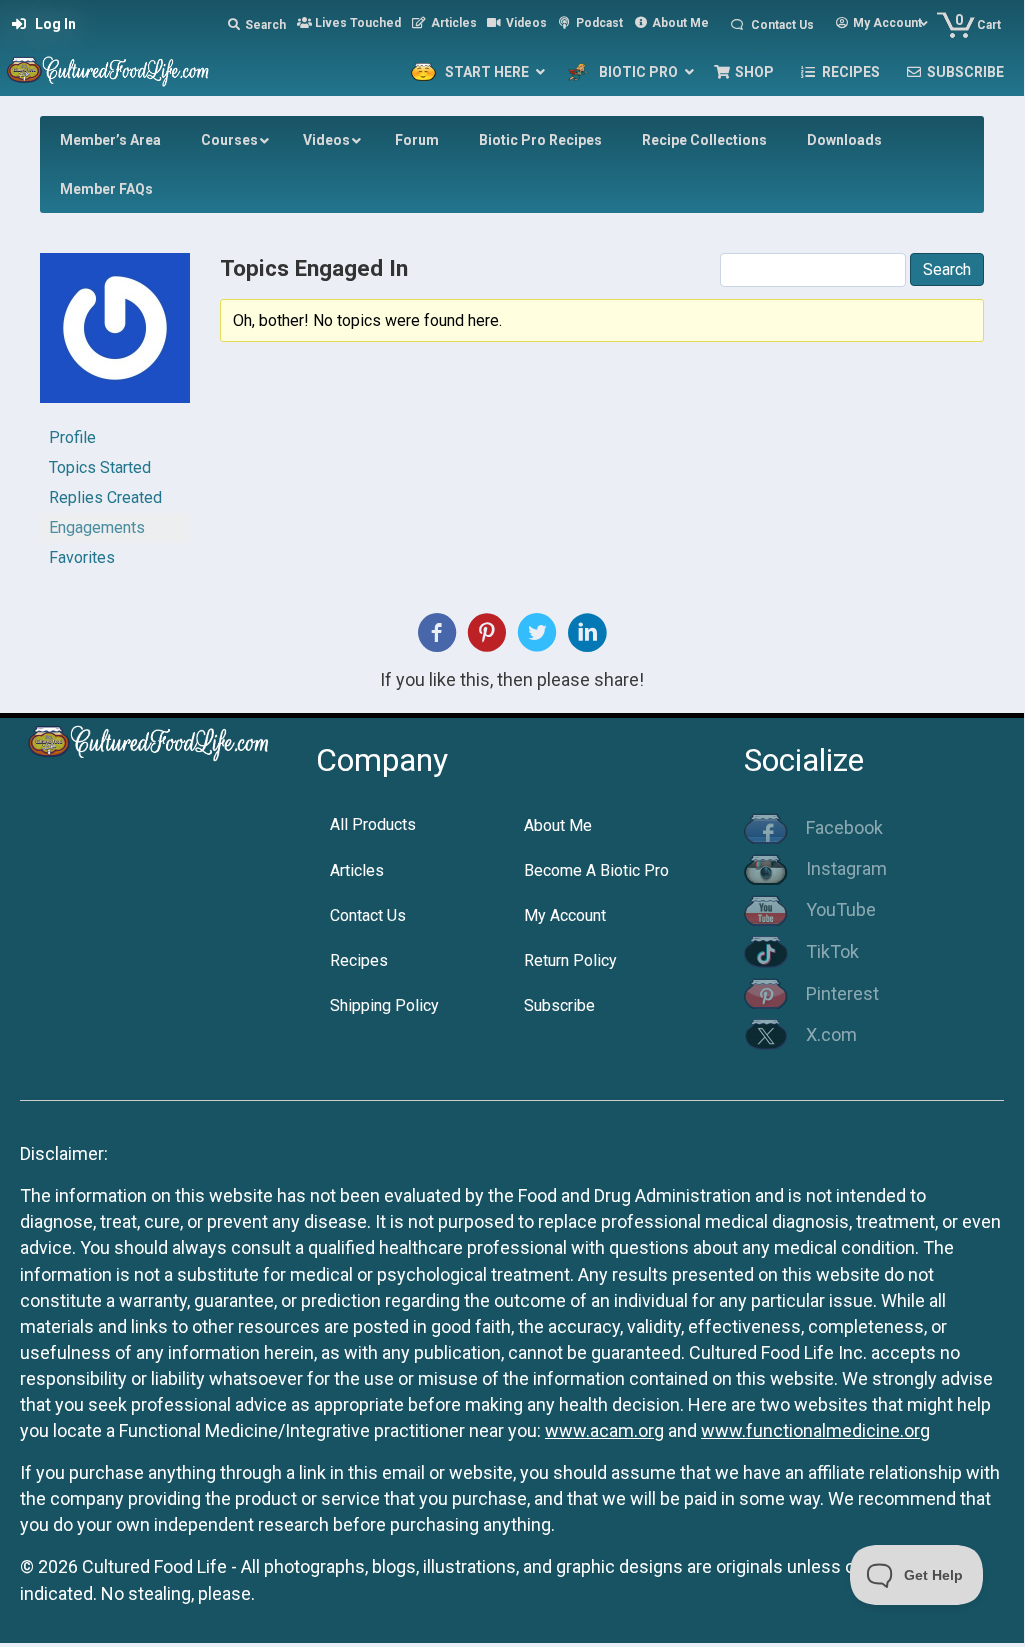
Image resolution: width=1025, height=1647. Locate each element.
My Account (565, 915)
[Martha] (115, 336)
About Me (558, 825)
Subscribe (559, 1005)
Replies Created (105, 497)
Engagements (97, 527)
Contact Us (368, 915)
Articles (357, 870)
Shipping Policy (384, 1005)
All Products (373, 824)
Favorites (82, 557)
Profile (72, 437)
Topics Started (100, 467)
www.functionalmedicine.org (815, 1430)
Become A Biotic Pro (596, 870)
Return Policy (570, 960)
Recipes (359, 960)
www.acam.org (604, 1430)
